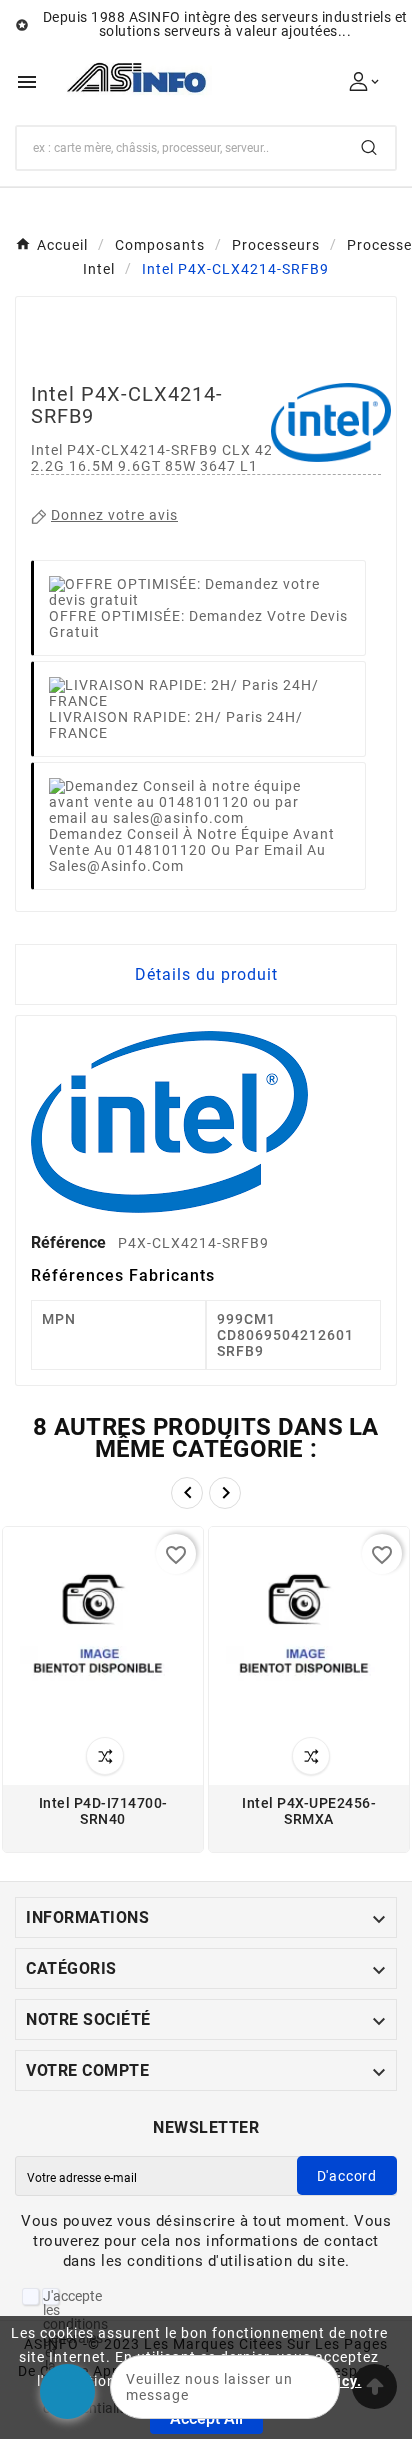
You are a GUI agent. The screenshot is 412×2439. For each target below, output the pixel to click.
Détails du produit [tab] (206, 974)
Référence (70, 1242)
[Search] (369, 147)
